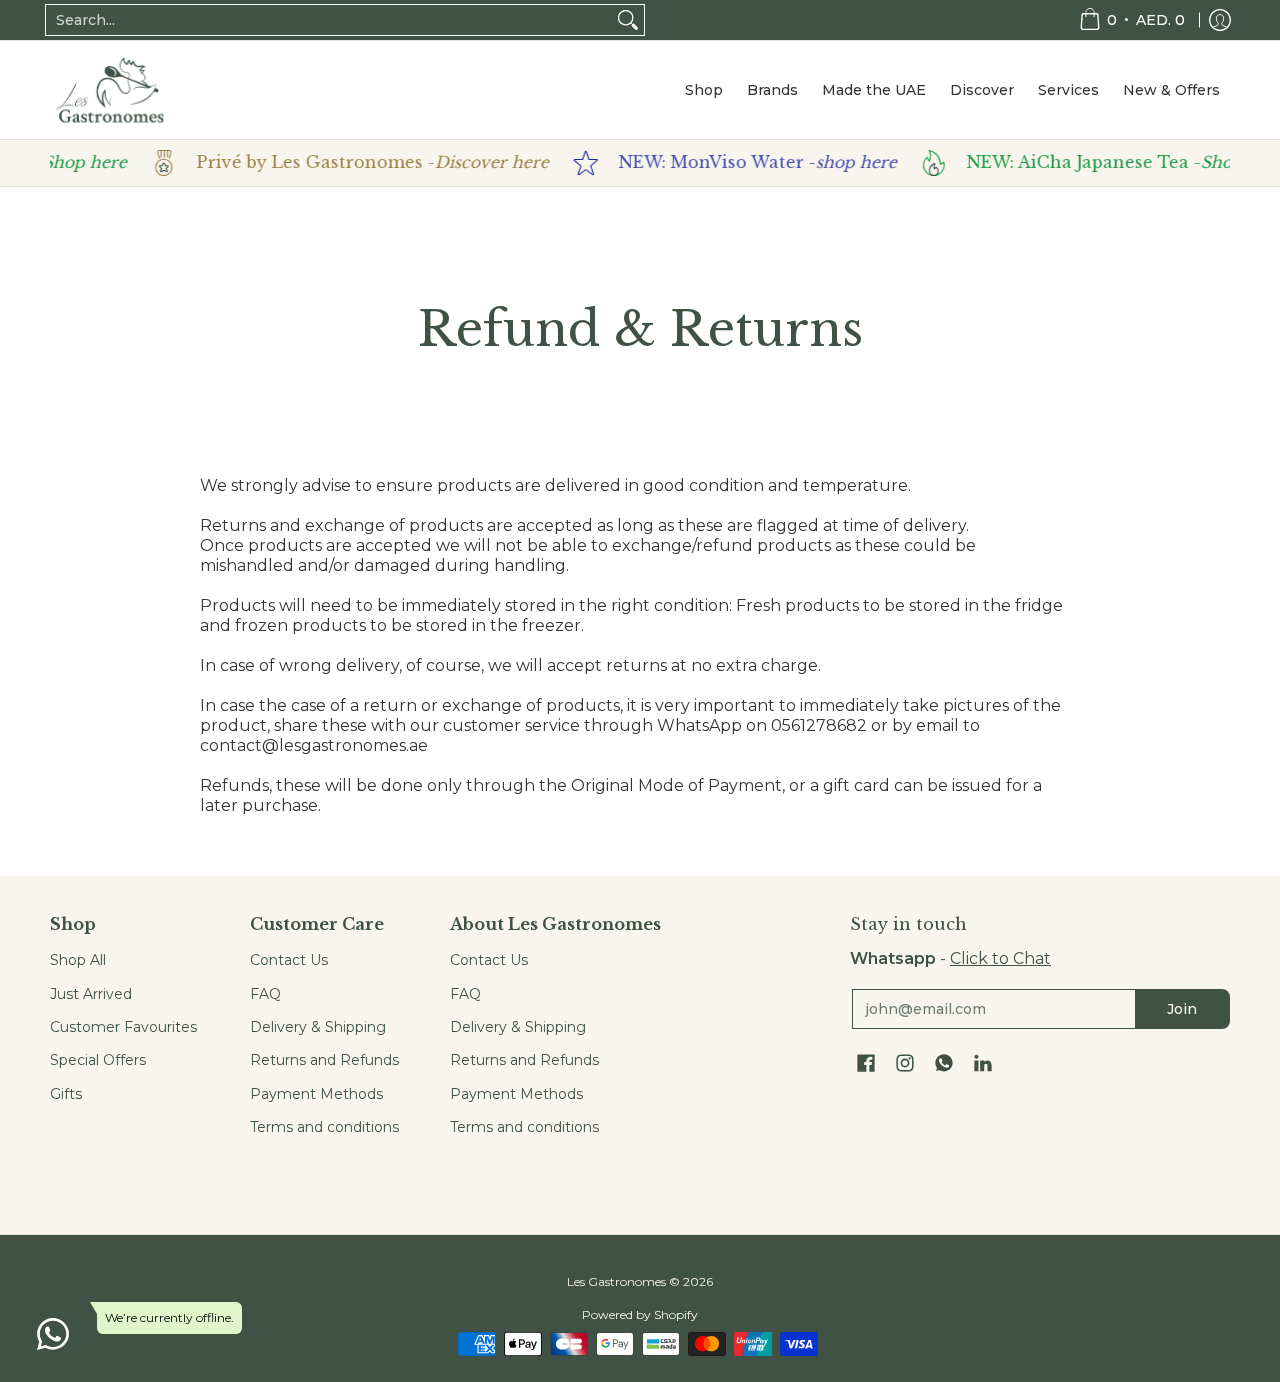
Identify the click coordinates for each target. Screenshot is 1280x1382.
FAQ (265, 994)
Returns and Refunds (324, 1060)
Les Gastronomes (616, 1281)
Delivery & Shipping (318, 1027)
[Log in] (1220, 20)
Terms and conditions (324, 1127)
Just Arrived (91, 994)
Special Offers (98, 1060)
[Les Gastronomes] (110, 90)
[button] (866, 1064)
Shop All (78, 960)
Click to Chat (1000, 958)
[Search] (628, 20)
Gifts (66, 1094)
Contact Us (289, 960)
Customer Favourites (123, 1027)
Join (1182, 1009)
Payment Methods (316, 1094)
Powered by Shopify (640, 1314)
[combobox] (329, 20)
